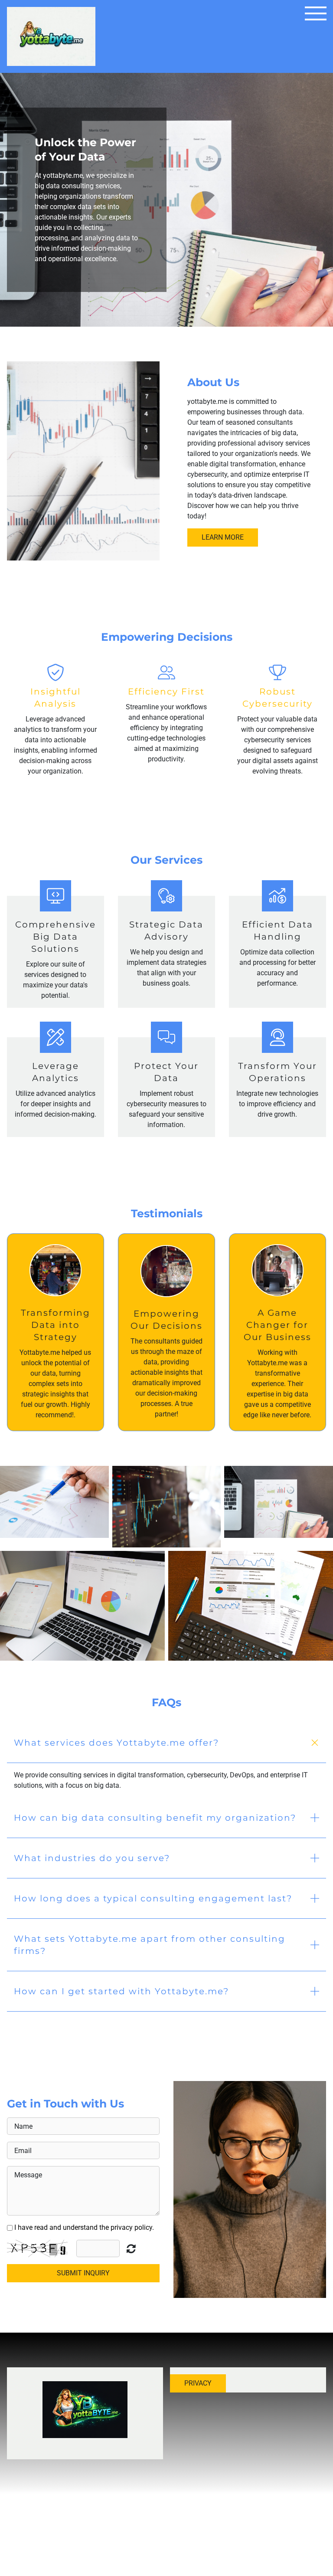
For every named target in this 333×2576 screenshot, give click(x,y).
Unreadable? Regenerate (131, 2248)
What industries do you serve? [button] (92, 1858)
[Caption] (54, 1502)
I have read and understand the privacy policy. (84, 2227)
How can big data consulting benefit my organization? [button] (155, 1818)
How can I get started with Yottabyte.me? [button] (121, 1991)
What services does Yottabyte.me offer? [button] (116, 1743)
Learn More (223, 537)
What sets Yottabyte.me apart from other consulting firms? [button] (150, 1945)
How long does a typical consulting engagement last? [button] (153, 1898)
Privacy (198, 2383)
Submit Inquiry (83, 2273)
